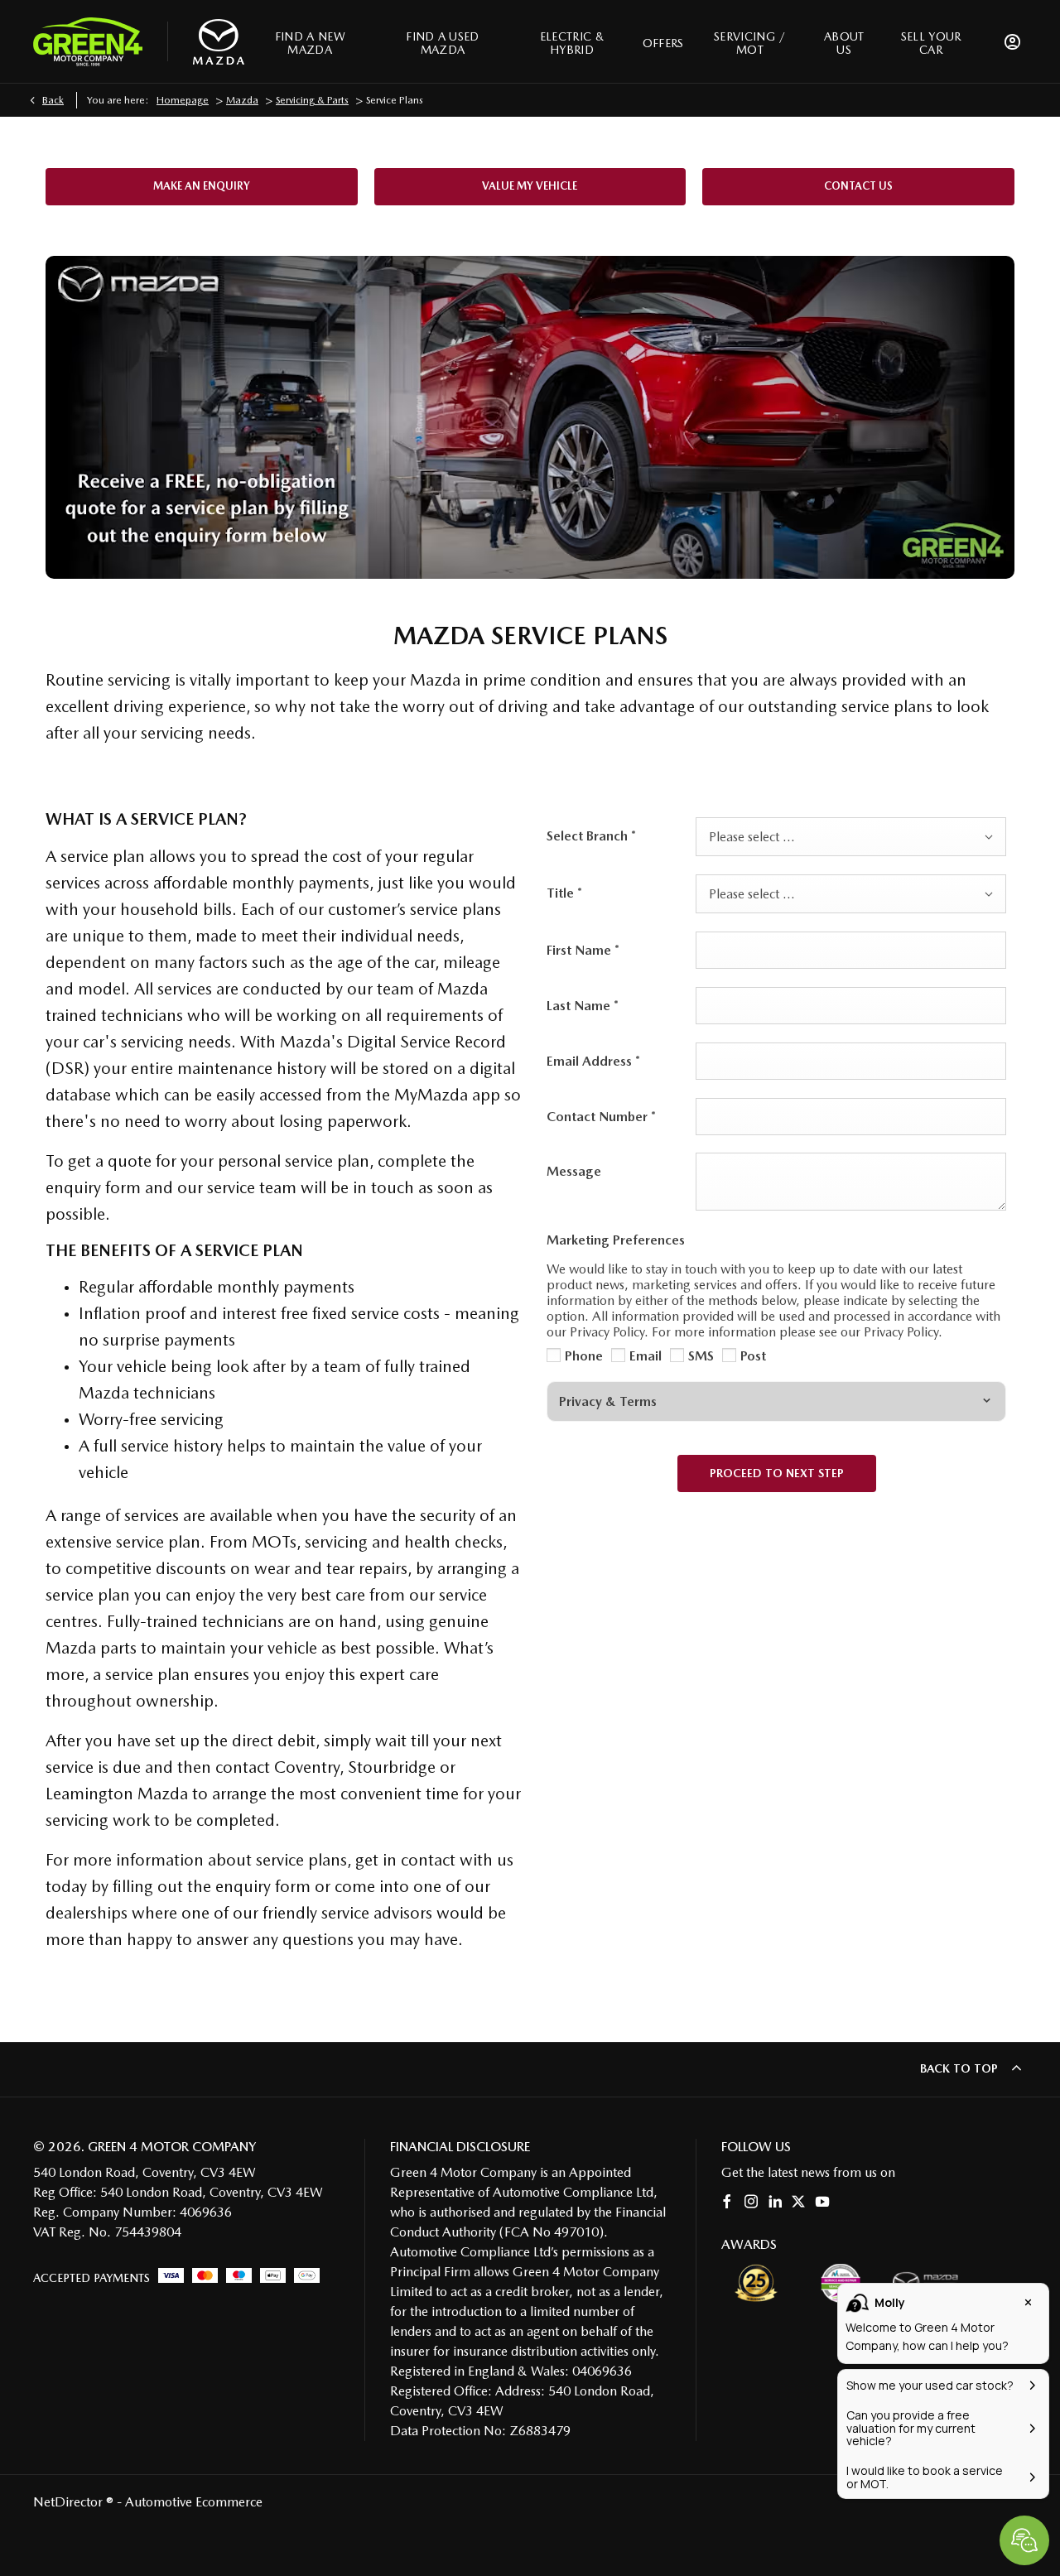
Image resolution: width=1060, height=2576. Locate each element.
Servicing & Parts (312, 100)
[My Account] (1012, 41)
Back (53, 100)
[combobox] (851, 837)
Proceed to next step (777, 1473)
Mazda (242, 100)
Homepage (183, 100)
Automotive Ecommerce (194, 2502)
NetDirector (70, 2502)
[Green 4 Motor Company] (88, 41)
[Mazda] (219, 42)
